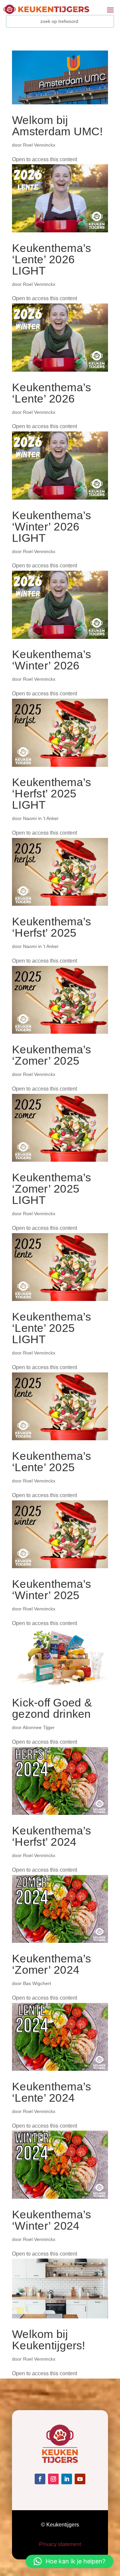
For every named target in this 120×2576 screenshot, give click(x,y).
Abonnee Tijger (39, 1727)
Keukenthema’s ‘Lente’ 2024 (51, 2092)
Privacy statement (60, 2544)
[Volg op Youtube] (80, 2479)
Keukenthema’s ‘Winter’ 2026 (51, 660)
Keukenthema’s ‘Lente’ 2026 (51, 393)
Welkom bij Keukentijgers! (49, 2340)
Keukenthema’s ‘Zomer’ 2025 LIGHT (51, 1189)
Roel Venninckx (39, 145)
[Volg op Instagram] (53, 2479)
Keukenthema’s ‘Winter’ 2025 (51, 1589)
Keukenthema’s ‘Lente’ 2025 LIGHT (51, 1328)
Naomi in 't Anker (41, 818)
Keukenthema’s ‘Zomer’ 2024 (51, 1964)
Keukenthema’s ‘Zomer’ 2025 (51, 1055)
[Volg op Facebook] (40, 2479)
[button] (69, 2561)
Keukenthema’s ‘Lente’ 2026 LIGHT (51, 259)
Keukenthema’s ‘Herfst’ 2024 (51, 1836)
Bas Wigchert (37, 1983)
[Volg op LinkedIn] (67, 2479)
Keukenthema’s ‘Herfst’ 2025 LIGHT (51, 793)
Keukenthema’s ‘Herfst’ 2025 (51, 927)
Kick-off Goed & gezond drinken (52, 1708)
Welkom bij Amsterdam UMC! (57, 126)
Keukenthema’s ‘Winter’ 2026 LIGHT (51, 527)
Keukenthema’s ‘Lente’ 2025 (51, 1462)
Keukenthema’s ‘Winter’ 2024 (51, 2220)
